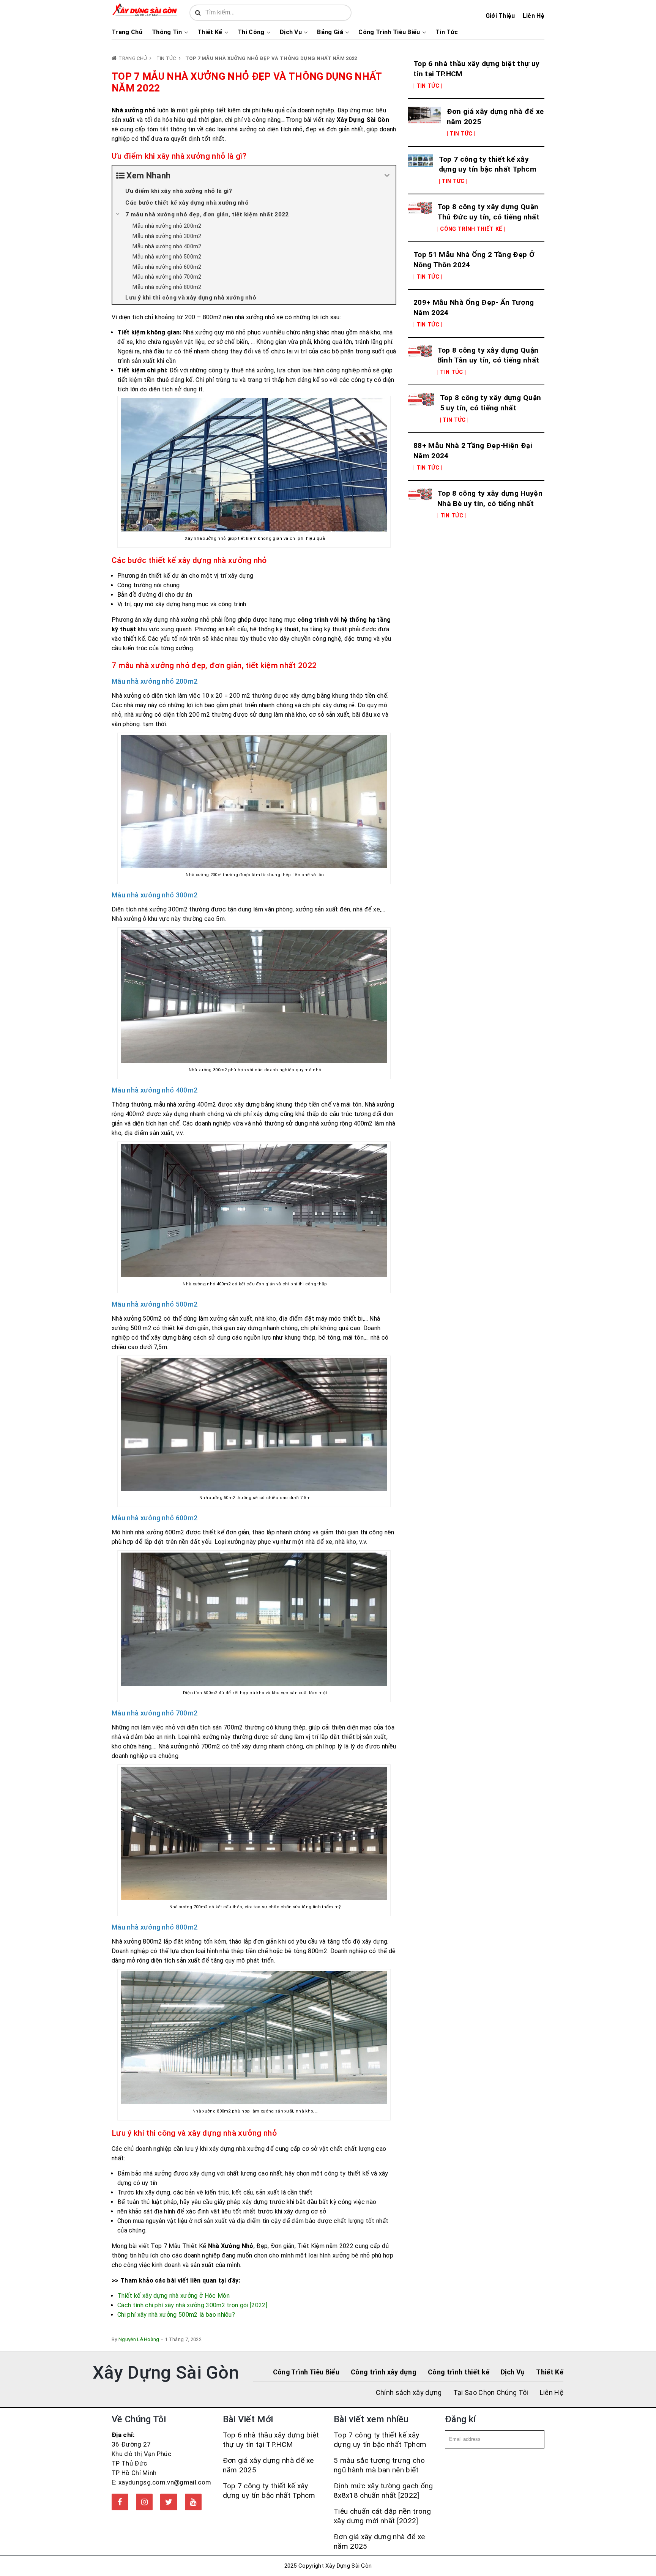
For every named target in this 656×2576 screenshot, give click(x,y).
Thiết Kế (210, 32)
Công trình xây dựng (384, 2372)
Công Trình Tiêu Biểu (389, 32)
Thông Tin (167, 32)
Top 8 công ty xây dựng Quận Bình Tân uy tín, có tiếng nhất (488, 355)
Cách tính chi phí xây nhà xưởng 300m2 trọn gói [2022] (192, 2305)
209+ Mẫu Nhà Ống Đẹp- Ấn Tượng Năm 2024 (474, 307)
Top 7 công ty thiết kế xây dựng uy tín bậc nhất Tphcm (488, 164)
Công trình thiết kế (459, 2372)
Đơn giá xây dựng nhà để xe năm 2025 (495, 117)
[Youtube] (193, 2502)
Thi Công (251, 32)
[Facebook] (120, 2502)
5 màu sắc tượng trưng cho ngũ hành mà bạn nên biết (379, 2465)
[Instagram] (144, 2502)
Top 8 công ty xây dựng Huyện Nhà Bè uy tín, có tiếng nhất (490, 498)
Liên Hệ (534, 16)
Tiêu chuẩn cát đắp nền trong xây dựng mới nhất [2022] (382, 2516)
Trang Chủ (127, 32)
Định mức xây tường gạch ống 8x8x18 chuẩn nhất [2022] (383, 2491)
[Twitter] (169, 2502)
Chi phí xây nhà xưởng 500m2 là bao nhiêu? (176, 2315)
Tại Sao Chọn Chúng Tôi (491, 2392)
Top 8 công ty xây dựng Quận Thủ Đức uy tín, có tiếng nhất (488, 212)
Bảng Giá (330, 32)
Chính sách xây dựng (409, 2392)
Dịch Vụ (291, 32)
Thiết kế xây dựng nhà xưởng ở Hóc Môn (173, 2296)
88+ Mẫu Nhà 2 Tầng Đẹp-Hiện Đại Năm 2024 (473, 451)
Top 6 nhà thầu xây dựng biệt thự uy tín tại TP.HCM (476, 69)
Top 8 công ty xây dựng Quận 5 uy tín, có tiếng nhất (491, 403)
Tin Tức (447, 32)
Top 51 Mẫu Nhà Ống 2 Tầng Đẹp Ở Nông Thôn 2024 (474, 260)
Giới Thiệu (500, 16)
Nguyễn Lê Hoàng (139, 2339)
